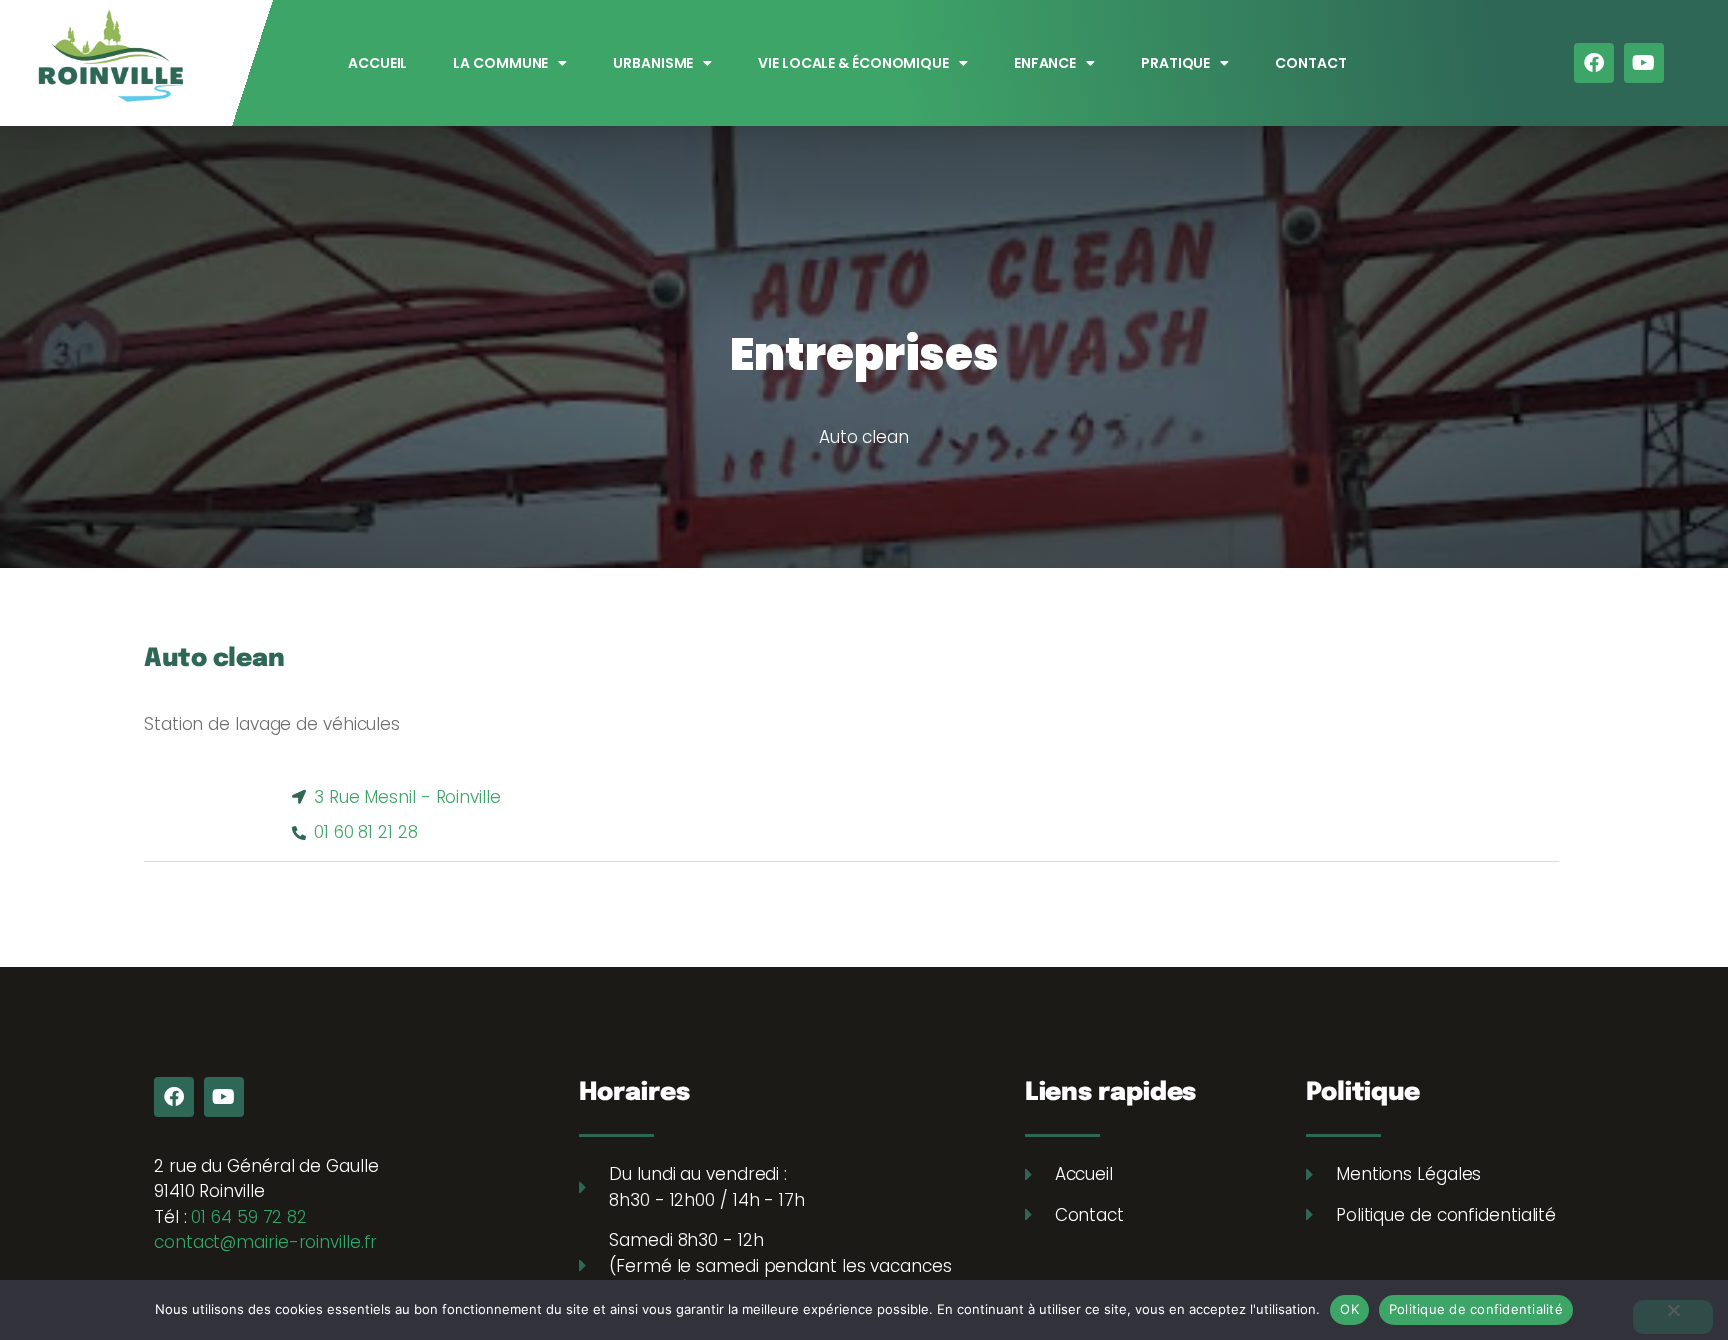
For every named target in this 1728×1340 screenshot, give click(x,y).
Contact (1311, 63)
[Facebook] (1594, 63)
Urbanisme (654, 63)
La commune (501, 63)
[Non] (1673, 1317)
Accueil (377, 63)
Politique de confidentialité (1476, 1309)
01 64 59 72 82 (249, 1217)
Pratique (1175, 63)
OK (1349, 1309)
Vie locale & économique (854, 63)
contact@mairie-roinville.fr (265, 1242)
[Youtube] (1644, 63)
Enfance (1045, 63)
